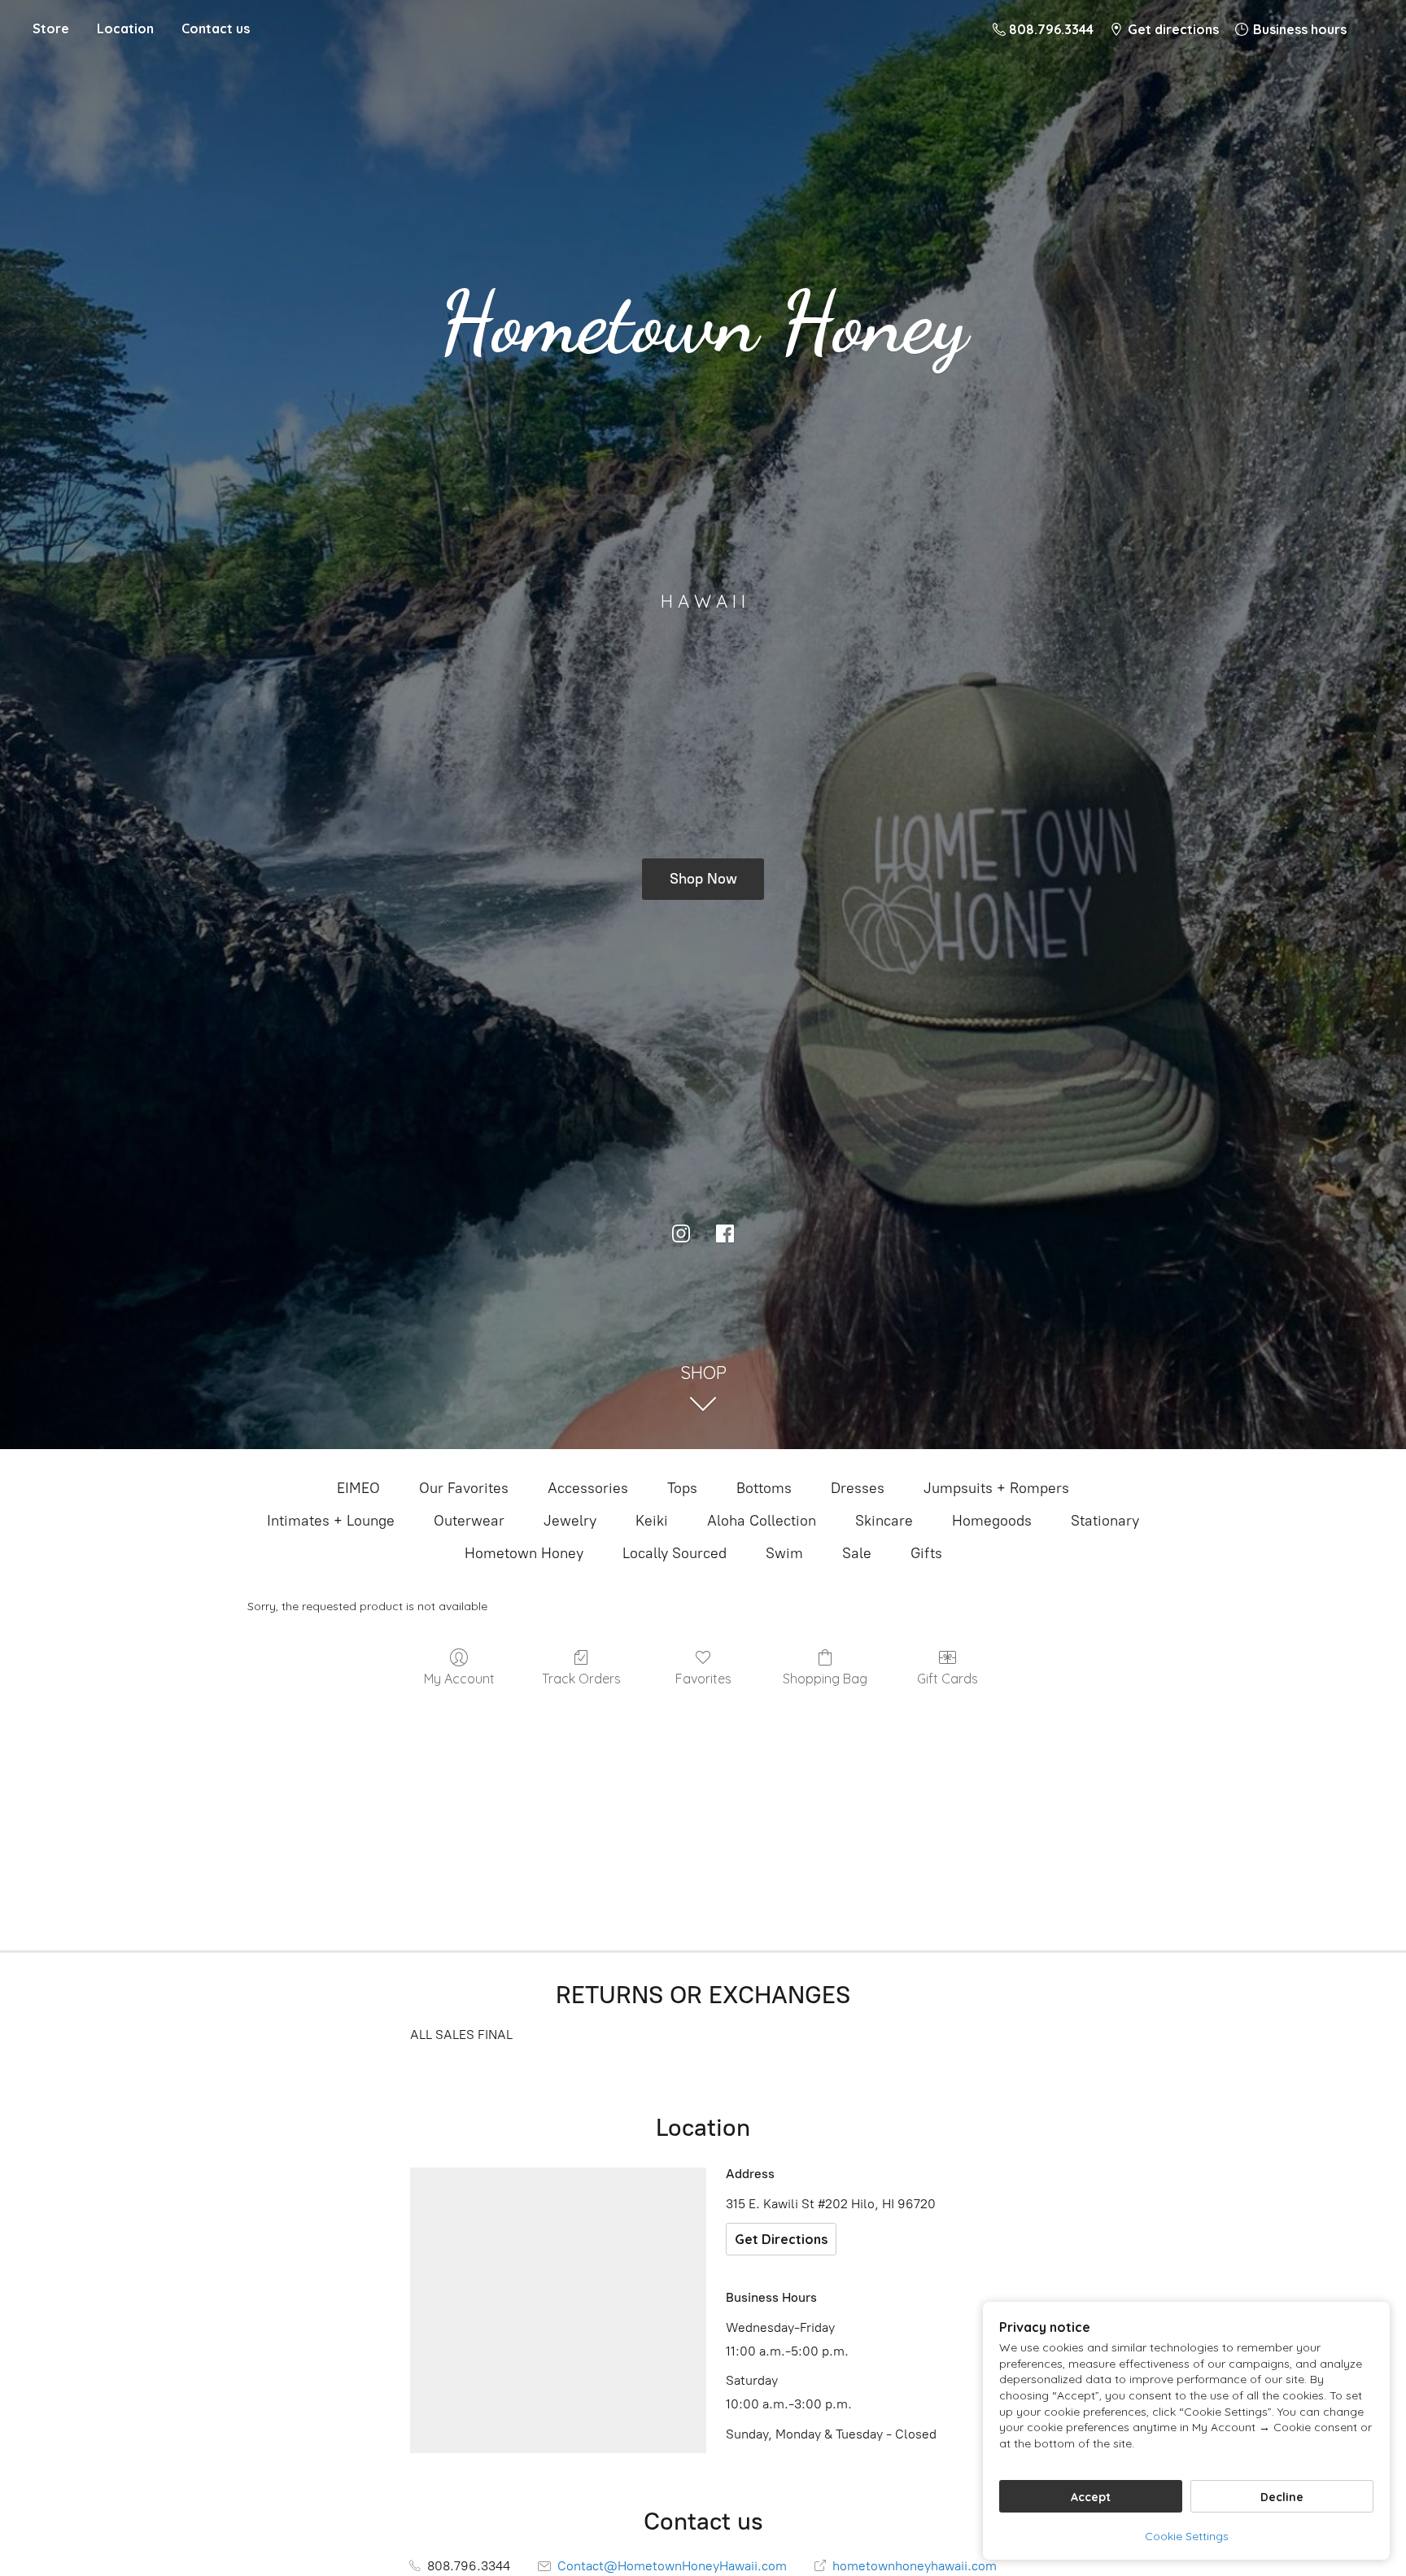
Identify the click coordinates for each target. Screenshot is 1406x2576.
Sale (857, 1553)
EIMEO (358, 1488)
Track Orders (581, 1679)
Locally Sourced (675, 1553)
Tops (682, 1488)
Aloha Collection (762, 1521)
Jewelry (570, 1521)
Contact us (216, 28)
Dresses (858, 1488)
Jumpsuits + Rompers (996, 1488)
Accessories (588, 1488)
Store (51, 28)
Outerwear (469, 1521)
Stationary (1105, 1521)
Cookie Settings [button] (1187, 2536)
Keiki (652, 1521)
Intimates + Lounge (331, 1521)
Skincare (884, 1521)
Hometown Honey (524, 1553)
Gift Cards (948, 1679)
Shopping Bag (825, 1679)
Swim (784, 1553)
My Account (459, 1679)
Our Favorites (464, 1488)
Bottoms (764, 1488)
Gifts (926, 1553)
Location (125, 28)
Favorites (703, 1679)
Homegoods (992, 1521)
